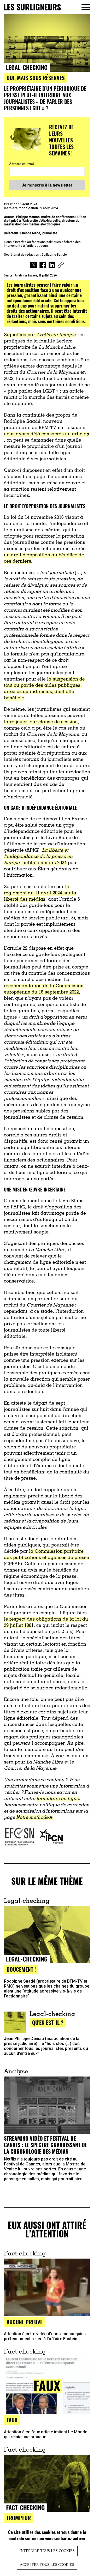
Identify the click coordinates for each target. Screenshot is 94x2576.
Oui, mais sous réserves (36, 78)
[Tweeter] (34, 266)
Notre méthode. (33, 1818)
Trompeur (19, 2518)
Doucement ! (21, 1969)
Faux (12, 2420)
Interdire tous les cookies (47, 2551)
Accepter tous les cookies (47, 2565)
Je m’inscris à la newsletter (47, 185)
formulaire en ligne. (58, 1799)
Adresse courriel (22, 164)
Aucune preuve (25, 2322)
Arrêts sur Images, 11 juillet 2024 (36, 275)
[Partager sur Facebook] (43, 266)
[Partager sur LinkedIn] (52, 266)
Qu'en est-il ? (48, 2022)
